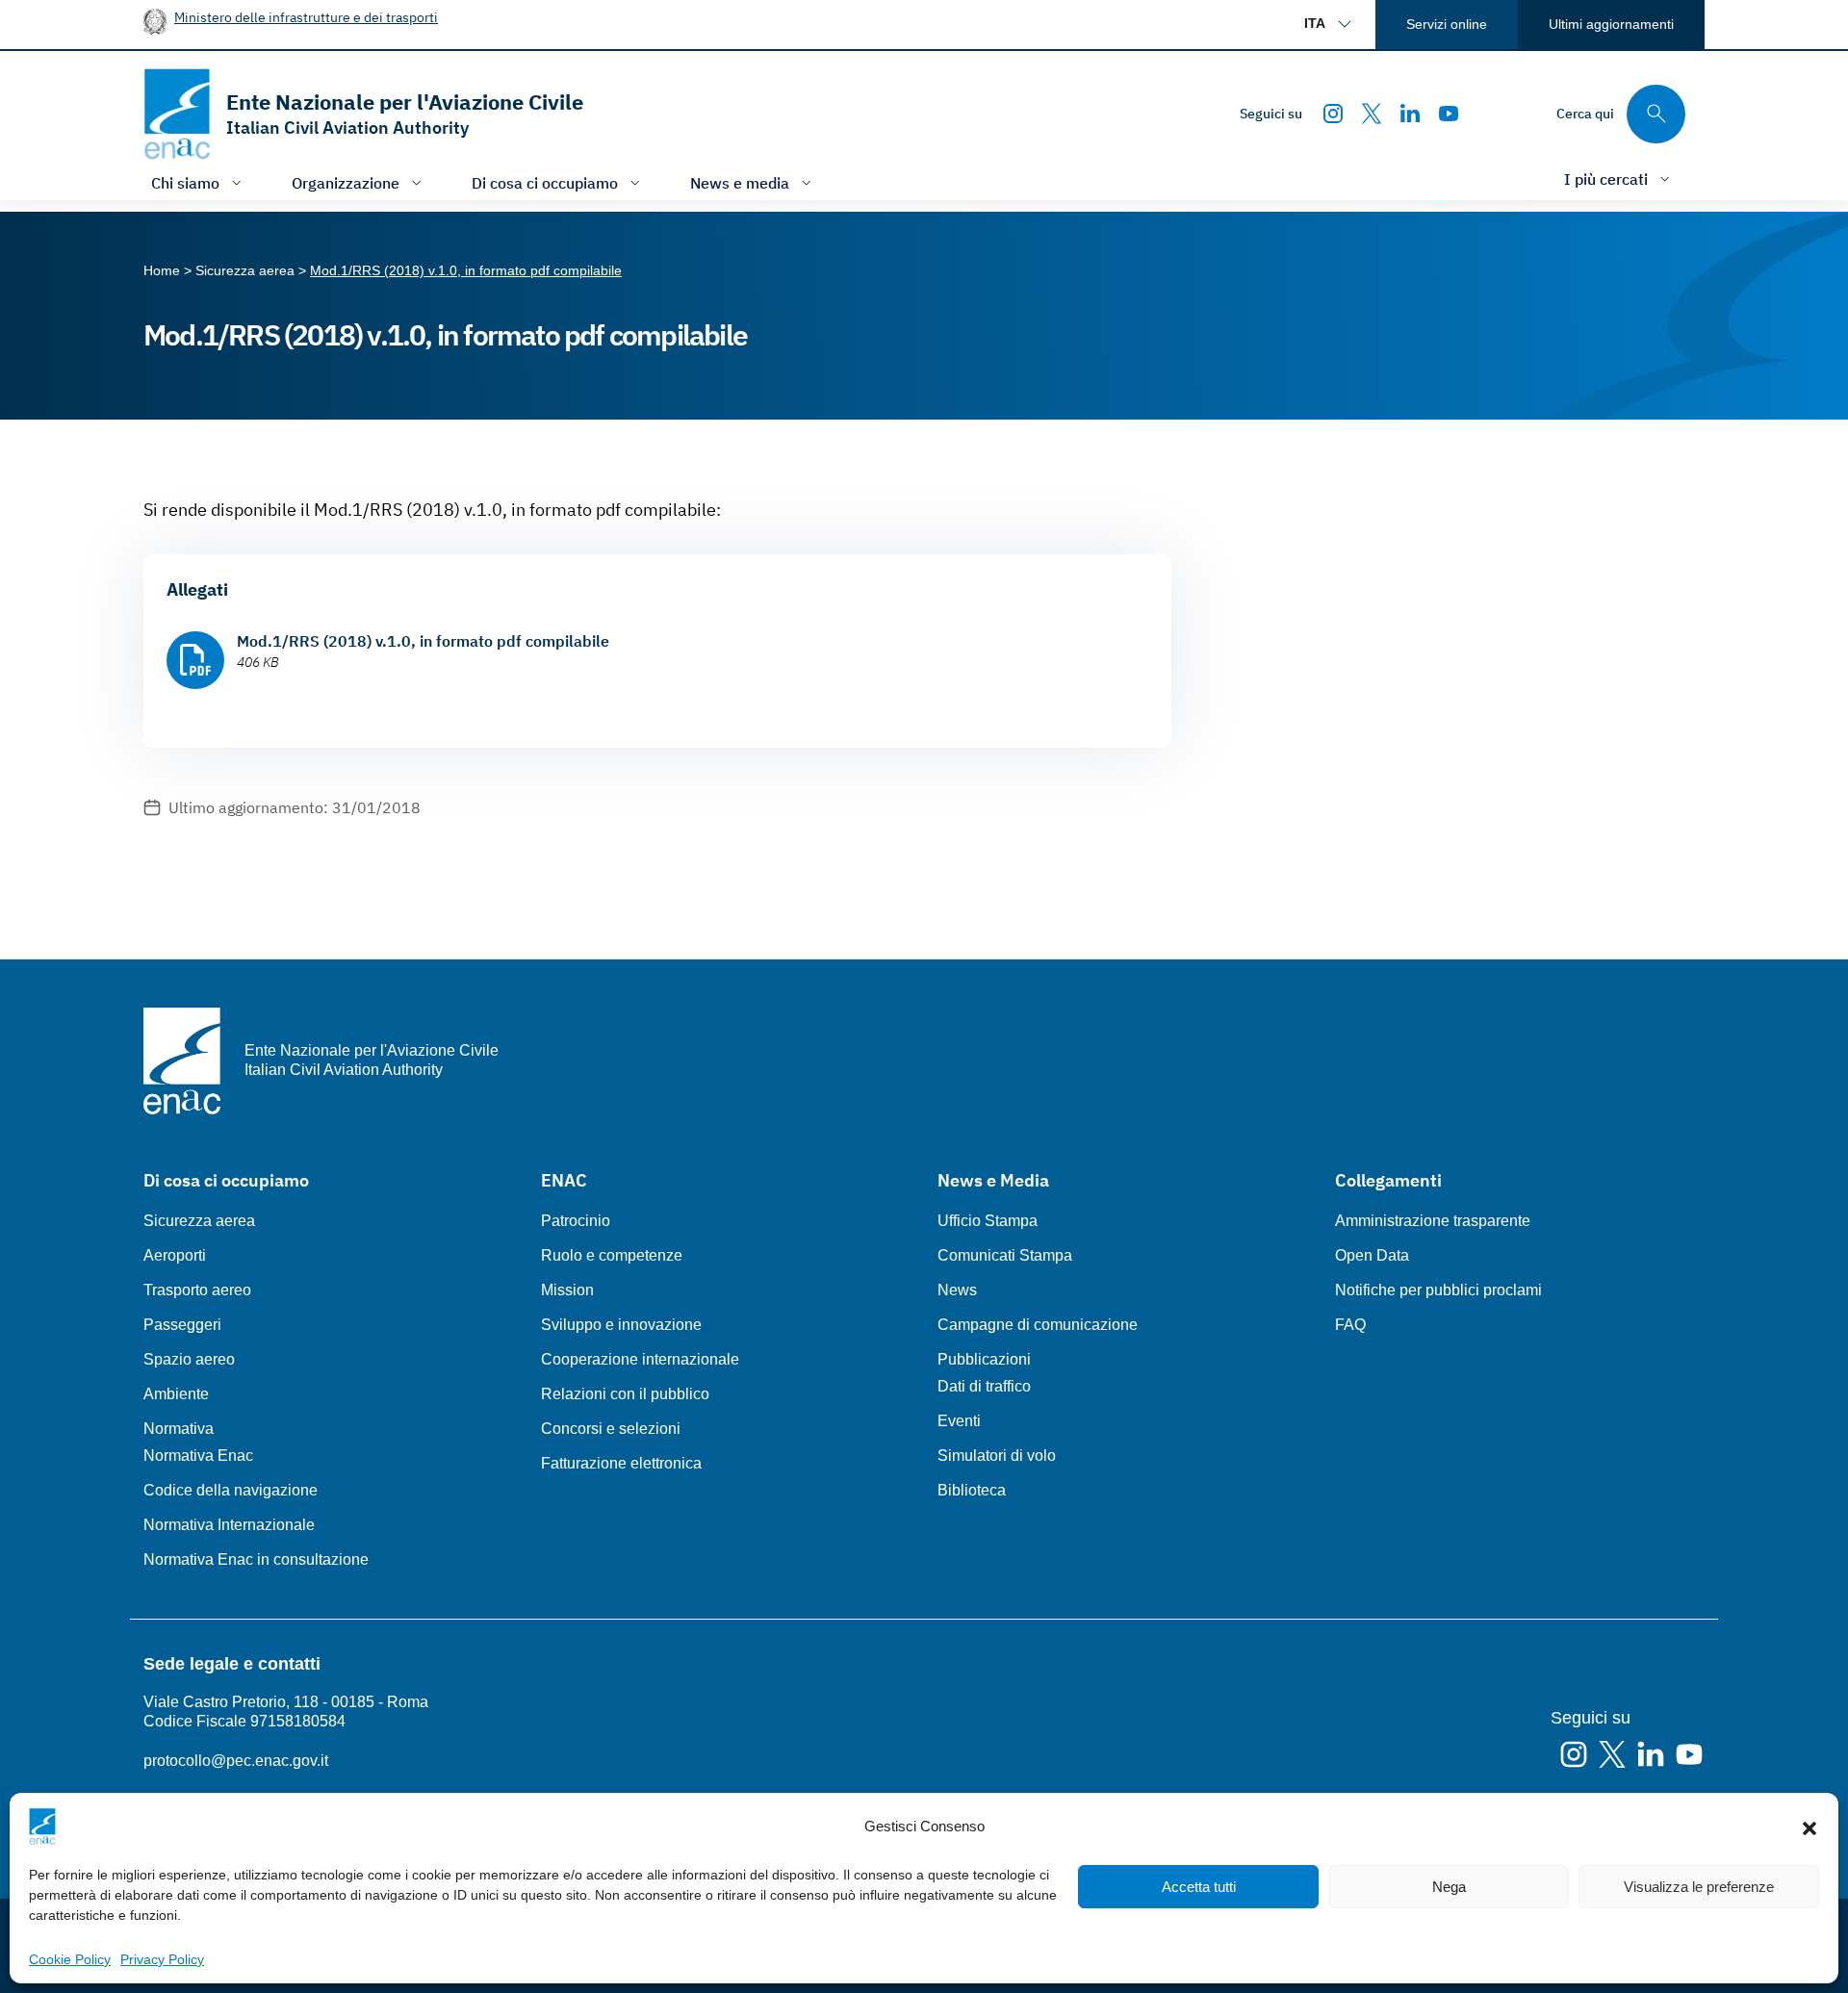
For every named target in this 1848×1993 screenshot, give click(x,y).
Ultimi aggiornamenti (1611, 24)
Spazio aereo (189, 1359)
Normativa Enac (198, 1456)
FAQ (1350, 1325)
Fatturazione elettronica (621, 1463)
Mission (567, 1290)
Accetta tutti (1199, 1887)
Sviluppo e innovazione (621, 1325)
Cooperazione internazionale (640, 1359)
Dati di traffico (984, 1386)
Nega (1449, 1887)
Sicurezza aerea (199, 1221)
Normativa (179, 1429)
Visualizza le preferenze (1699, 1887)
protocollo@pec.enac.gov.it (236, 1761)
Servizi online (1447, 24)
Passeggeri (182, 1325)
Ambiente (176, 1394)
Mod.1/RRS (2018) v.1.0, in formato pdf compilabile (423, 641)
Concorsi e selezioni (611, 1429)
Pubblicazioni (984, 1359)
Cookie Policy (70, 1959)
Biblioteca (972, 1490)
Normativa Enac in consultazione (256, 1559)
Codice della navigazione (231, 1490)
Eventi (959, 1421)
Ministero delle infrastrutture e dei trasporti (306, 17)
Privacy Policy (162, 1959)
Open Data (1372, 1255)
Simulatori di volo (997, 1456)
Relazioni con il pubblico (625, 1394)
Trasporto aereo (197, 1290)
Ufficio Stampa (988, 1221)
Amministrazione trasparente (1433, 1221)
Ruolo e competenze (612, 1255)
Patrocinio (576, 1221)
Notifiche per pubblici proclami (1438, 1290)
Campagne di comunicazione (1038, 1325)
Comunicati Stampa (1005, 1255)
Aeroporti (175, 1255)
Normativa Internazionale (229, 1525)
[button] (1809, 1827)
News (957, 1290)
